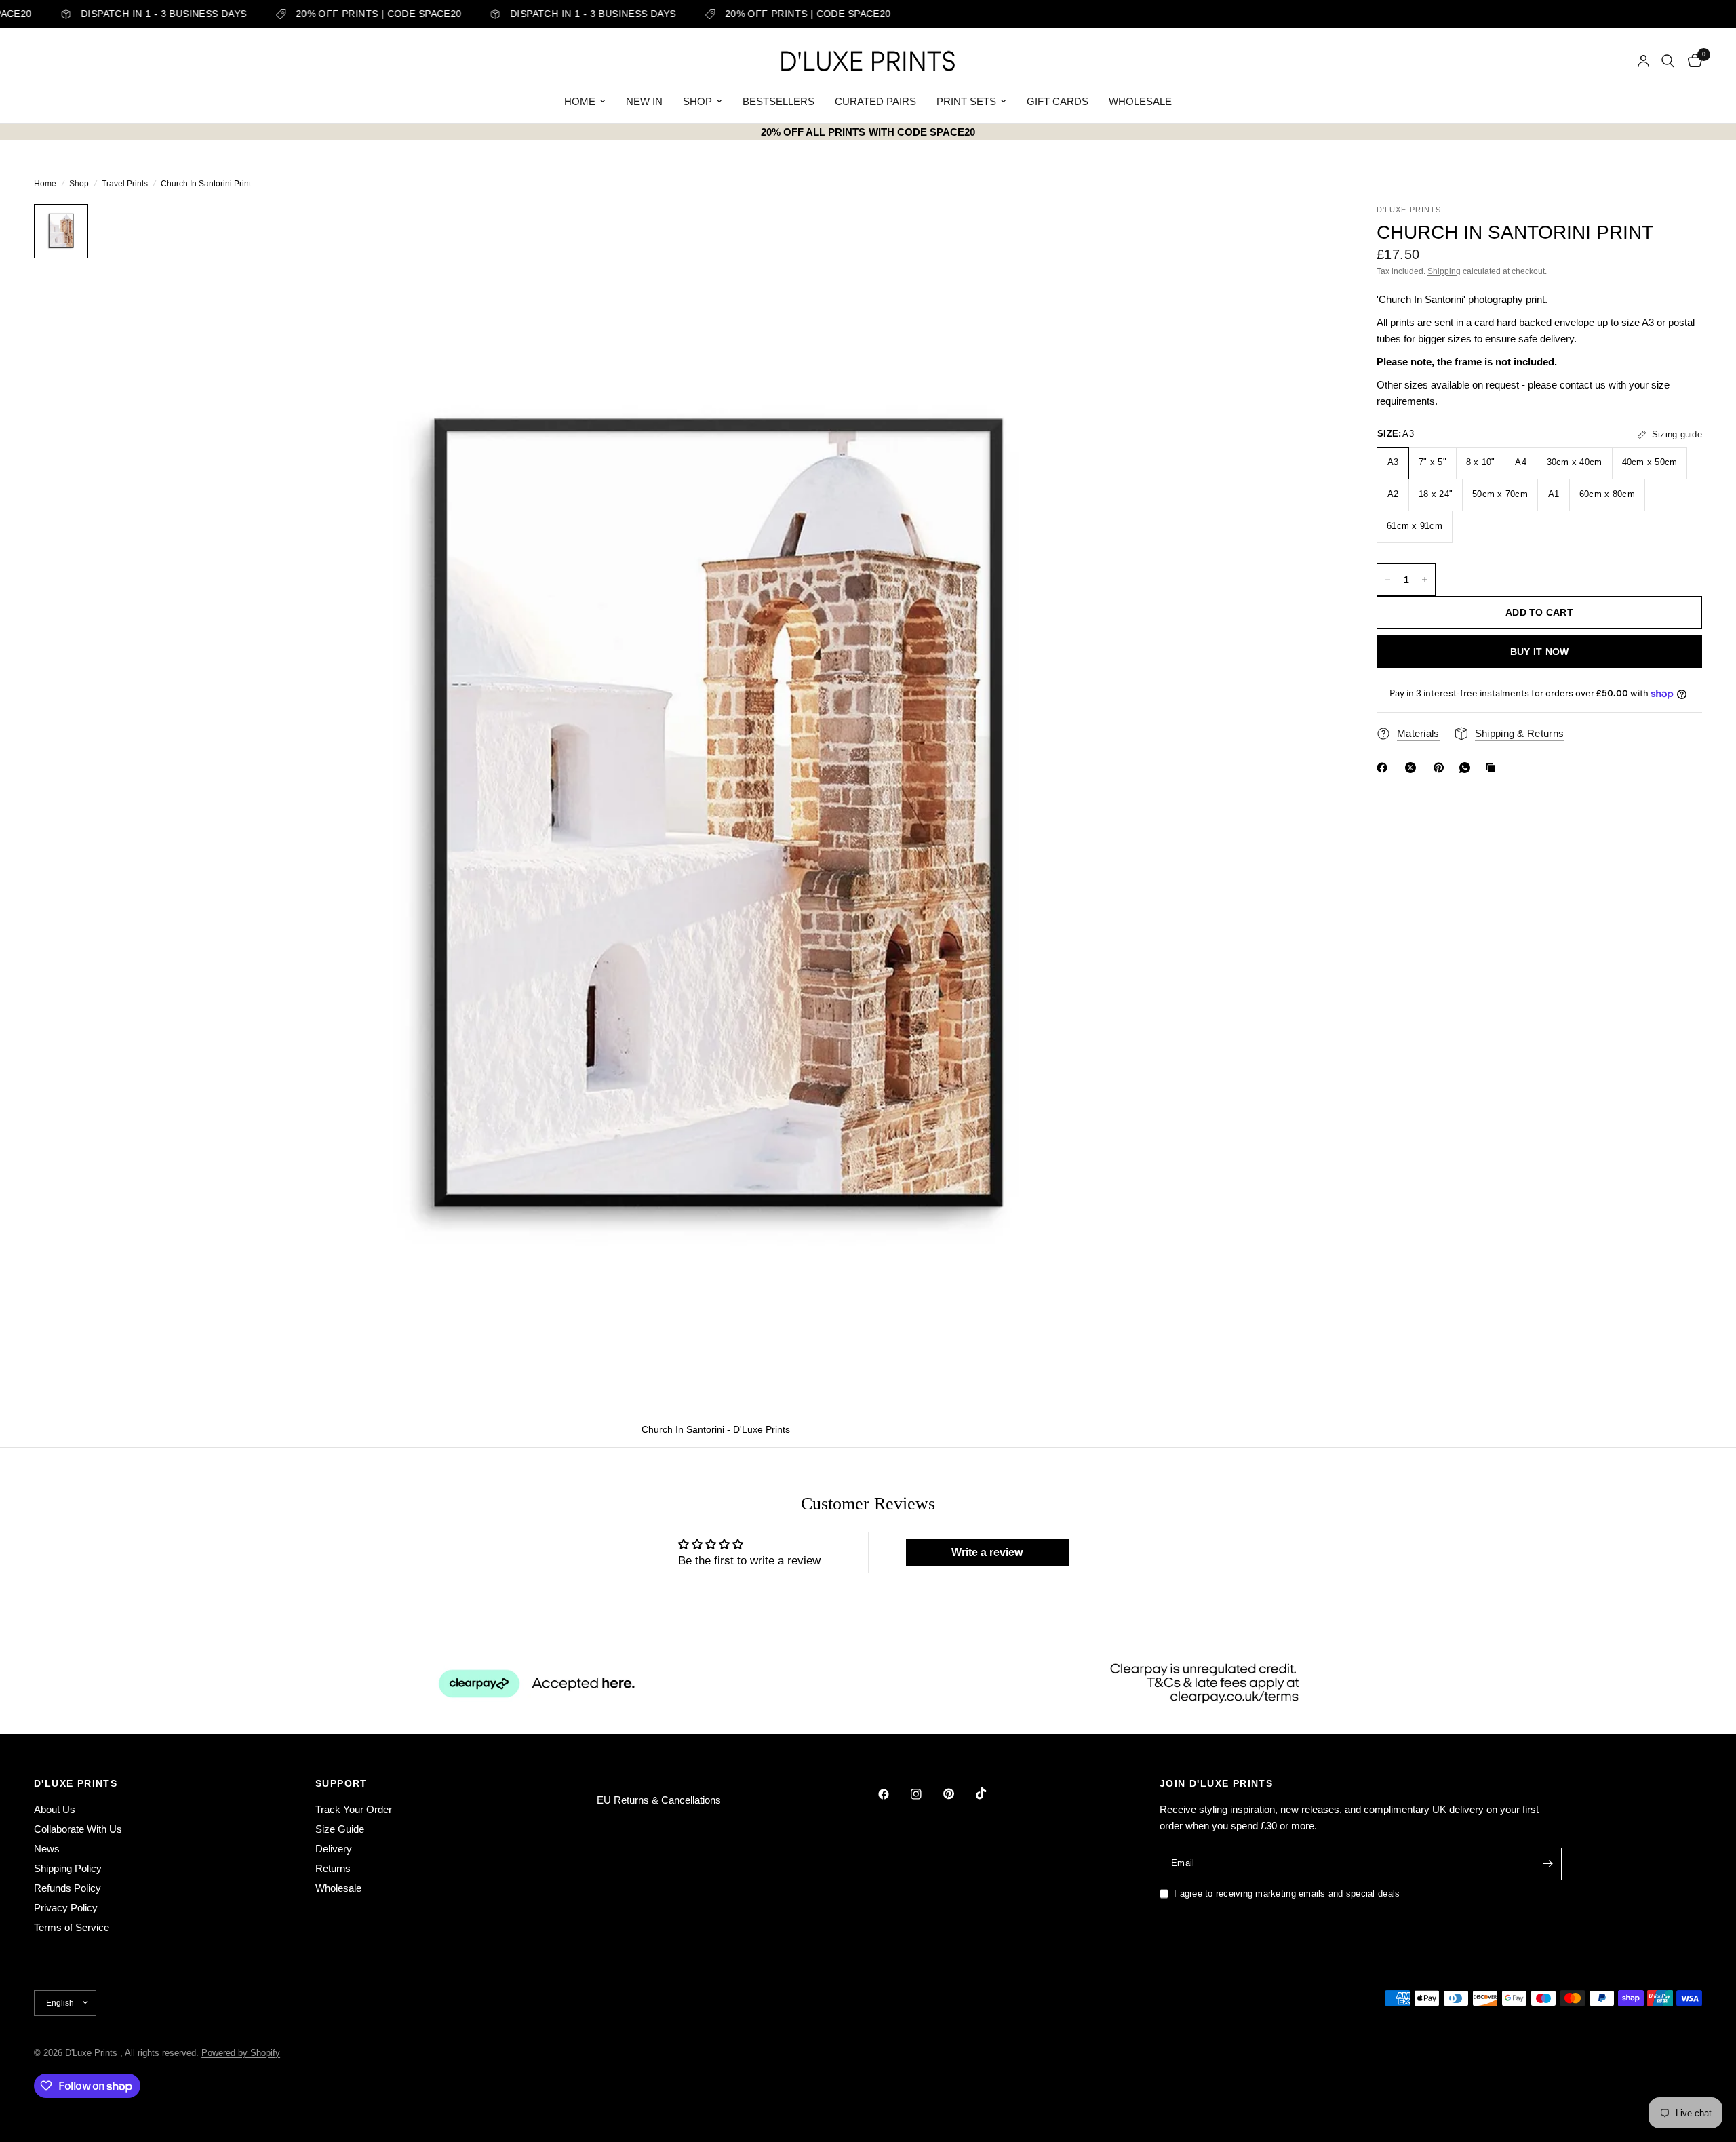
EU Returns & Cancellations (659, 1800)
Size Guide (340, 1829)
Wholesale (338, 1888)
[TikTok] (991, 1793)
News (47, 1849)
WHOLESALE (1140, 101)
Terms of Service (72, 1927)
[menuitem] (585, 102)
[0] (1692, 61)
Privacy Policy (66, 1908)
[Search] (1668, 61)
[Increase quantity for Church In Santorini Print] (1425, 580)
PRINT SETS (966, 101)
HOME (580, 101)
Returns (333, 1868)
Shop (79, 184)
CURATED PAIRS (875, 101)
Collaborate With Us (78, 1829)
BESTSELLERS (778, 101)
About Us (55, 1809)
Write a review (987, 1552)
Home (45, 184)
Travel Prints (125, 184)
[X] (1413, 768)
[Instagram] (926, 1794)
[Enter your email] (1548, 1864)
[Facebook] (1385, 768)
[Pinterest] (1442, 768)
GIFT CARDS (1058, 101)
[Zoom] (1307, 233)
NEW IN (644, 101)
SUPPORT (341, 1783)
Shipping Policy (68, 1868)
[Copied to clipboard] (1493, 768)
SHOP (697, 101)
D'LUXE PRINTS (76, 1783)
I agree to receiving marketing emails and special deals (1287, 1893)
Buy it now (1540, 652)
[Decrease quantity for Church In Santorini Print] (1387, 580)
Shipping (1444, 271)
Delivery (334, 1849)
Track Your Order (354, 1809)
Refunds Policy (67, 1888)
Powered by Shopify (241, 2053)
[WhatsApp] (1467, 768)
